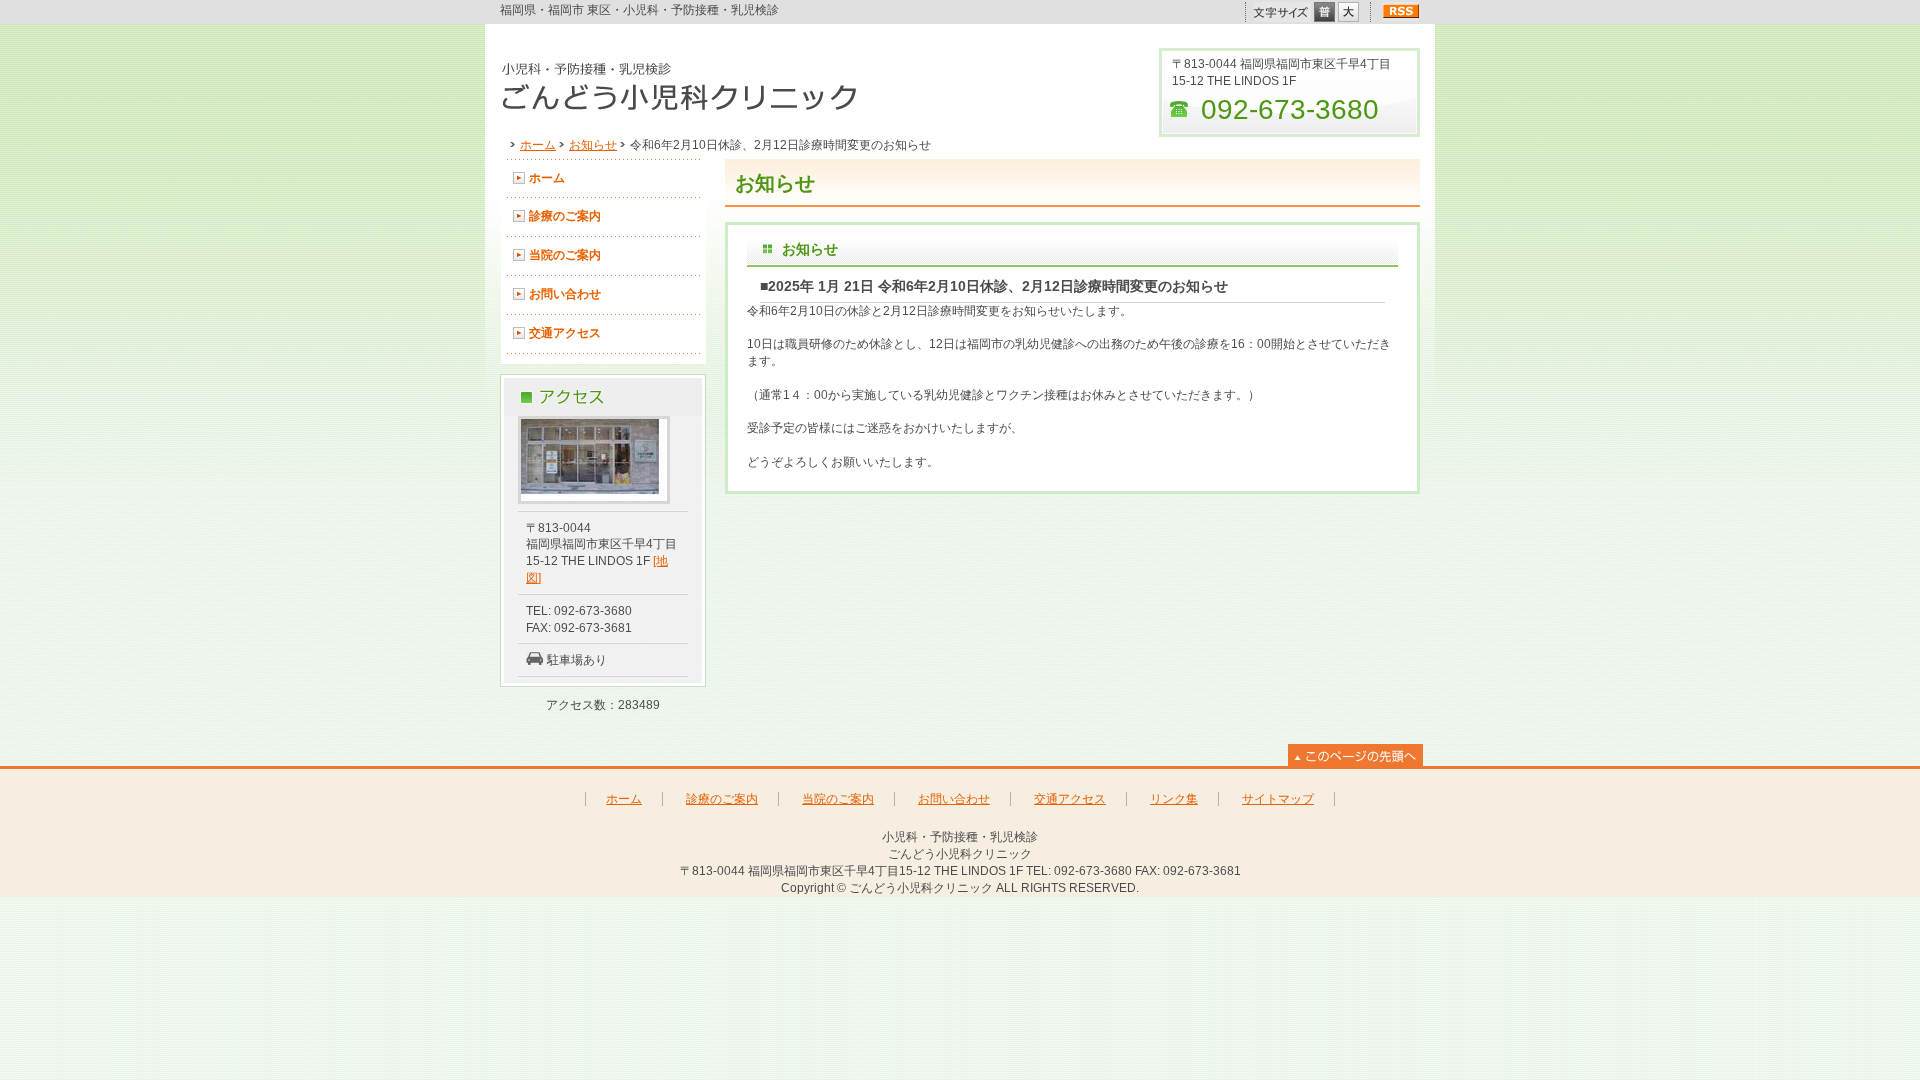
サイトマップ (1278, 799)
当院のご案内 (565, 255)
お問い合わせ (565, 294)
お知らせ (593, 145)
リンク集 (1174, 799)
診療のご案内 (565, 216)
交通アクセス (565, 333)
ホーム (538, 145)
